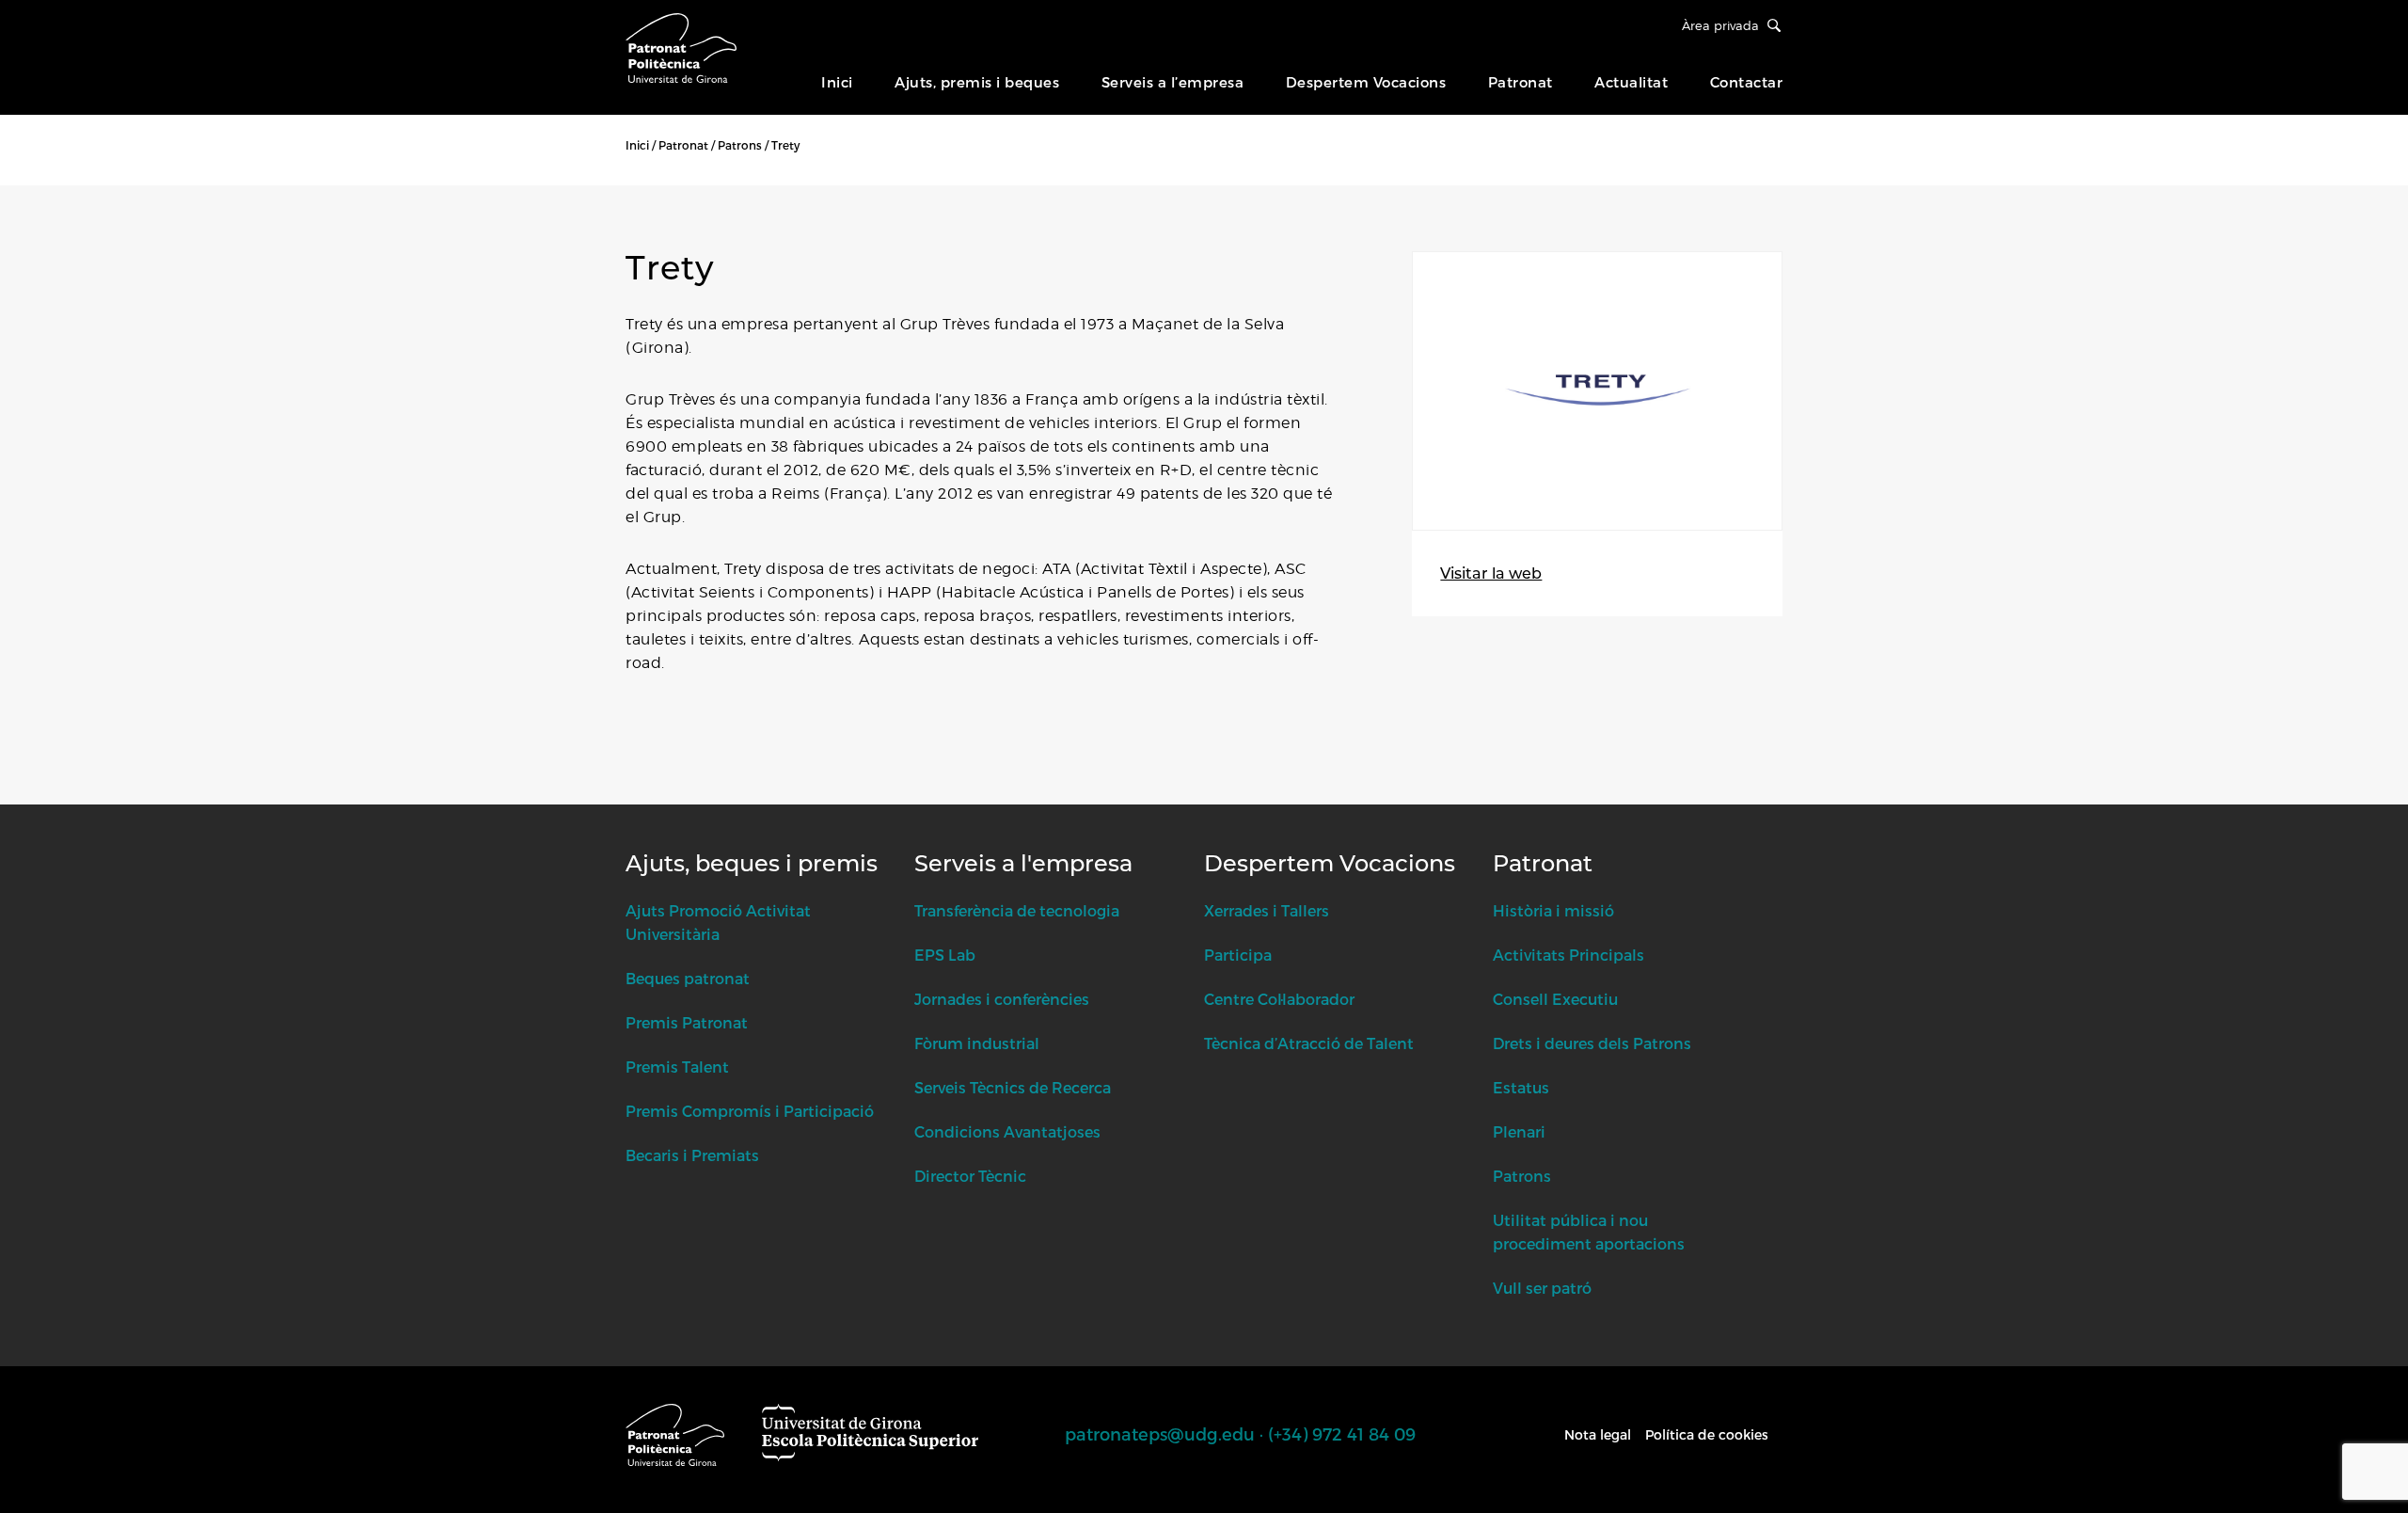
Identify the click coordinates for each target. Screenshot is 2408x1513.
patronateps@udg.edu (1160, 1433)
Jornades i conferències (1002, 999)
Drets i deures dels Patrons (1592, 1043)
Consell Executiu (1555, 999)
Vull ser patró (1542, 1288)
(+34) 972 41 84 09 (1342, 1433)
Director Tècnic (970, 1176)
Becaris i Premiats (692, 1155)
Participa (1238, 955)
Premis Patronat (687, 1022)
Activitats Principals (1568, 955)
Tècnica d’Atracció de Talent (1309, 1043)
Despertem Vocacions (1366, 82)
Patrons (740, 145)
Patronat (1521, 82)
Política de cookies (1707, 1434)
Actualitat (1631, 82)
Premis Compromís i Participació (750, 1111)
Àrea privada (1720, 25)
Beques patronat (688, 978)
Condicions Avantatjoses (1007, 1131)
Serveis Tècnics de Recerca (1013, 1087)
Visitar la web (1491, 573)
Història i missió (1553, 910)
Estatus (1521, 1087)
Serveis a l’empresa (1173, 82)
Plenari (1519, 1131)
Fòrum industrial (977, 1043)
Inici (837, 82)
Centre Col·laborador (1279, 999)
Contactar (1747, 82)
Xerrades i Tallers (1267, 910)
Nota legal (1598, 1434)
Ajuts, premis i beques (977, 82)
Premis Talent (677, 1067)
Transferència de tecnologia (1017, 910)
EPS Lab (945, 955)
